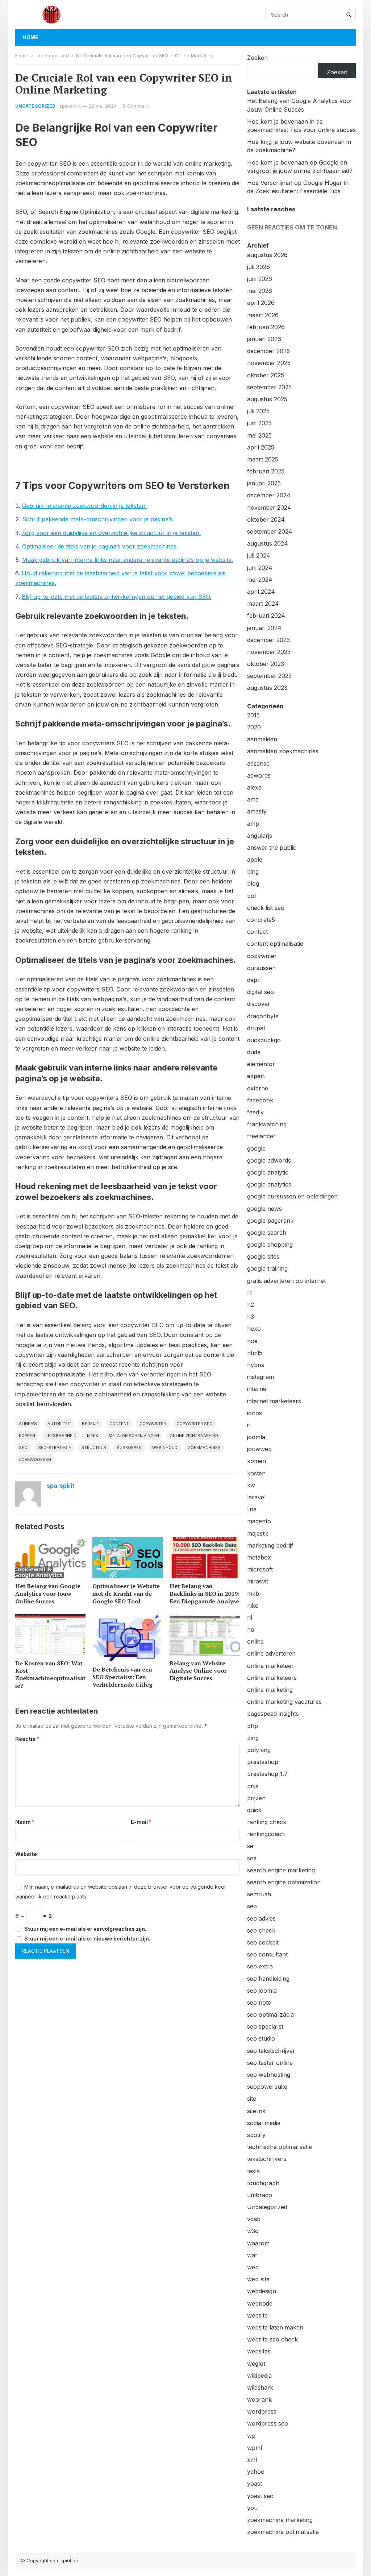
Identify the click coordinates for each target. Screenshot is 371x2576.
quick (254, 1810)
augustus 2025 (267, 399)
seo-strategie (55, 1448)
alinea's (28, 1424)
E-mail (141, 1822)
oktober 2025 (266, 375)
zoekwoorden (35, 1459)
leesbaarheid (61, 1436)
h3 (251, 1317)
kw (251, 1485)
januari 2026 (264, 339)
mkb (253, 1594)
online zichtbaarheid (194, 1436)
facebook (260, 1100)
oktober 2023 (266, 664)
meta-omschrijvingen (134, 1436)
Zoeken (257, 58)
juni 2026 (260, 279)
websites (259, 2351)
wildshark (260, 2387)
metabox (259, 1557)
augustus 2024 (268, 543)
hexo (254, 1329)
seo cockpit (263, 1942)
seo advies (261, 1918)
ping (253, 1738)
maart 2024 (263, 604)
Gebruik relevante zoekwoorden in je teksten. (84, 506)
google (256, 1148)
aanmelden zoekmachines (283, 751)
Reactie (27, 1739)
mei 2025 (259, 435)
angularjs (260, 836)
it (249, 1425)
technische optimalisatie (280, 2147)
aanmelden (262, 739)
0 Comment (136, 106)
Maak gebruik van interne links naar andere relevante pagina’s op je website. (128, 560)
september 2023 (269, 676)
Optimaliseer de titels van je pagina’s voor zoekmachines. (100, 546)
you (252, 2508)
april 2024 (261, 592)
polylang (259, 1750)
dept (253, 980)
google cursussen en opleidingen (292, 1196)
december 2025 (268, 351)
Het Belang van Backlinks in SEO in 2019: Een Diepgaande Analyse (205, 1594)
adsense (258, 763)
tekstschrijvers (267, 2159)
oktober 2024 (266, 519)
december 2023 (268, 640)
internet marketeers (274, 1401)
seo (23, 1448)
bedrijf (90, 1424)
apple (255, 860)
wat (252, 2255)
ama (253, 799)
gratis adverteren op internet (286, 1281)
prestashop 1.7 (267, 1774)
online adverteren (271, 1653)
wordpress (262, 2411)
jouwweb (259, 1449)
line (252, 1509)
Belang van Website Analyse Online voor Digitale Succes (198, 1671)
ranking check (267, 1822)
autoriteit (59, 1424)
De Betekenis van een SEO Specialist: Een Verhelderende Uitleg (122, 1677)
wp (251, 2436)
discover (259, 1004)
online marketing (270, 1690)
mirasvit (258, 1581)
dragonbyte (263, 1016)
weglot (256, 2364)
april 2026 (261, 303)
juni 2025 (259, 423)
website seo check (272, 2339)
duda (254, 1052)
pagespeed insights (273, 1714)
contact (257, 932)
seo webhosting (269, 2075)
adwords (259, 775)
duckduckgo (264, 1040)
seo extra (260, 1966)
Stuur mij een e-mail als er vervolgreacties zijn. (85, 1929)
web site (258, 2279)
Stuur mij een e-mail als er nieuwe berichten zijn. (87, 1939)
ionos (255, 1413)
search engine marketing (281, 1870)
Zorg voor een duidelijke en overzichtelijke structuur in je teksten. (111, 533)
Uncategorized (52, 55)
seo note (259, 2003)
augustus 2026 (267, 255)
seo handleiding (268, 1979)
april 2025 (261, 447)
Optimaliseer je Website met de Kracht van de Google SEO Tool (126, 1594)
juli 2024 (259, 555)
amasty (257, 811)
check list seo (266, 908)
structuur (94, 1448)
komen (257, 1461)
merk (93, 1436)
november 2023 (269, 652)
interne (257, 1389)
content (119, 1424)
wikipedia (259, 2376)
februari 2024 (266, 616)
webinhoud (165, 1448)
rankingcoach (266, 1834)
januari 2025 (264, 483)
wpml (255, 2448)
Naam (25, 1822)
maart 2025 (263, 459)
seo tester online (270, 2063)
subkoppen (129, 1448)
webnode (260, 2303)
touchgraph (263, 2183)
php (253, 1726)
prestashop (263, 1762)
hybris (256, 1365)
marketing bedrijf (270, 1545)
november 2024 (269, 508)
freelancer (261, 1136)
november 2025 (269, 363)
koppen (27, 1436)
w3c (253, 2231)
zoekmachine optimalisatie (283, 2532)
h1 (250, 1293)
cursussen (261, 968)
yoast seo (260, 2496)
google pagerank (270, 1221)
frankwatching (267, 1124)
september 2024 (270, 531)
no (251, 1629)
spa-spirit (70, 106)
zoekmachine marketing (280, 2520)
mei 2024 (260, 580)
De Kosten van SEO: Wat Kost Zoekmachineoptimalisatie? (50, 1674)
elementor (261, 1064)
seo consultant (267, 1954)
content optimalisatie (275, 944)
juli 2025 (258, 411)
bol (251, 896)
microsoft (260, 1569)
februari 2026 (266, 327)
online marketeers (272, 1678)
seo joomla (262, 1991)
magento (259, 1521)
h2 (251, 1305)
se (250, 1846)
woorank (259, 2399)
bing (253, 871)
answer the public (272, 848)
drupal (256, 1028)
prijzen (256, 1798)
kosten (256, 1473)
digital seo (260, 992)
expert (256, 1076)
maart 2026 (263, 315)
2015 (253, 715)
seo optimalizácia (270, 2014)
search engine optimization (284, 1882)
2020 (254, 727)
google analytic (268, 1172)
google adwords (269, 1160)
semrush (259, 1894)
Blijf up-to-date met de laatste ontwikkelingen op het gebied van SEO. (116, 597)
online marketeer (270, 1666)
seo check (261, 1930)
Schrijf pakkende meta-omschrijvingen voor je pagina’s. (98, 519)
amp (253, 824)
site (252, 2099)
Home (30, 37)
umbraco (260, 2195)
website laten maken (275, 2327)
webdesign (262, 2291)
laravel (256, 1497)
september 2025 (269, 387)
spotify (256, 2135)
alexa (254, 787)
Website (26, 1854)
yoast (255, 2484)
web (253, 2267)
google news (264, 1209)
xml (252, 2460)
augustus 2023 (267, 688)
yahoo (256, 2472)
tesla (253, 2171)
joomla (256, 1437)
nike (253, 1606)
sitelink (256, 2111)
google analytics (269, 1184)
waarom (258, 2243)
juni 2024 (260, 568)
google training (267, 1268)
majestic (258, 1533)
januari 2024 (264, 628)
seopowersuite (267, 2087)
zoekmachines (204, 1448)
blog (253, 883)
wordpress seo (268, 2423)
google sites (263, 1256)
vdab (254, 2219)
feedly (255, 1112)
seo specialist (265, 2026)
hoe (252, 1341)
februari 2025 (266, 471)
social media (264, 2123)
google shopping (270, 1244)
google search (267, 1233)
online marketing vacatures (284, 1702)
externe (258, 1088)
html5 (255, 1353)
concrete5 (261, 920)
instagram (260, 1377)
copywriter (153, 1424)
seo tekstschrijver (271, 2051)
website (257, 2315)
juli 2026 (259, 267)
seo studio (261, 2038)
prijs (253, 1786)
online (255, 1641)
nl (250, 1618)
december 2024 (269, 495)
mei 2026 (260, 291)
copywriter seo (195, 1424)
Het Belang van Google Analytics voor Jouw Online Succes (48, 1594)
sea (252, 1858)
